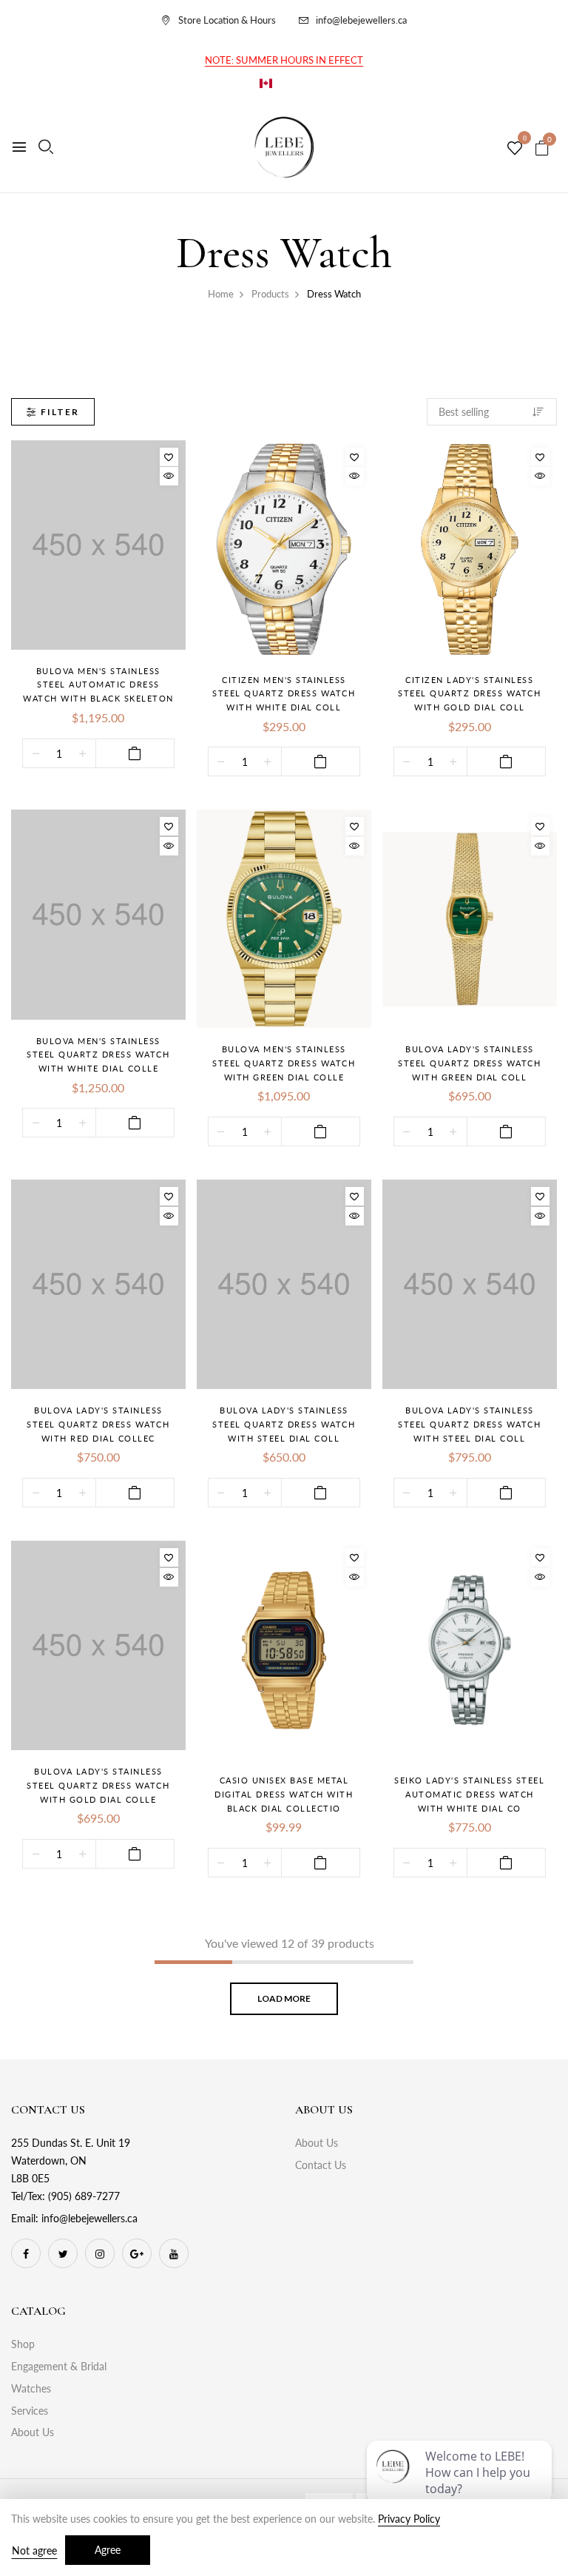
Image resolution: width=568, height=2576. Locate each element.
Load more (284, 1998)
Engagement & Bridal (59, 2366)
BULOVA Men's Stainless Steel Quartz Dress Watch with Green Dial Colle (284, 1063)
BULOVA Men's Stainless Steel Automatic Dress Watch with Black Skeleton (98, 685)
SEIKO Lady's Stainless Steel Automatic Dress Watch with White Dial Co (469, 1794)
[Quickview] (169, 476)
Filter (60, 412)
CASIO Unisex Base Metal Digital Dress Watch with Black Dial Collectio (284, 1794)
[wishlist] (515, 149)
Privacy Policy (409, 2519)
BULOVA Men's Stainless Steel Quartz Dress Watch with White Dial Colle (98, 1055)
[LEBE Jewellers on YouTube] (174, 2253)
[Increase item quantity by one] (82, 754)
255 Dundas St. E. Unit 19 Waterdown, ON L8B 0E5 (71, 2160)
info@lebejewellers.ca (361, 20)
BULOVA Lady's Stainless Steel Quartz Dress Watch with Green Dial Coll (469, 1063)
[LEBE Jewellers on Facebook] (26, 2253)
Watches (31, 2388)
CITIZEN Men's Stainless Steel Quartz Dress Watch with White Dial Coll (284, 693)
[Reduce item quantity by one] (36, 754)
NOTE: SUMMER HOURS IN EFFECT (284, 60)
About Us (317, 2143)
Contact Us (321, 2165)
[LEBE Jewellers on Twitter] (63, 2253)
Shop (23, 2344)
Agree (108, 2550)
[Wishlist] (169, 457)
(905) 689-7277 (84, 2196)
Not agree (34, 2550)
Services (30, 2411)
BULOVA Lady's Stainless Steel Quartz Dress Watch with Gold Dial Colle (98, 1785)
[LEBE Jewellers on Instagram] (100, 2253)
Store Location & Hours (227, 20)
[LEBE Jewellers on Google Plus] (137, 2253)
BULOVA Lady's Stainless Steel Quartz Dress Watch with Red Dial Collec (98, 1424)
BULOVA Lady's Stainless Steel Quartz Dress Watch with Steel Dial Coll (284, 1424)
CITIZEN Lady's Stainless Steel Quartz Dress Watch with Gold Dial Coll (469, 693)
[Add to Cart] (135, 753)
